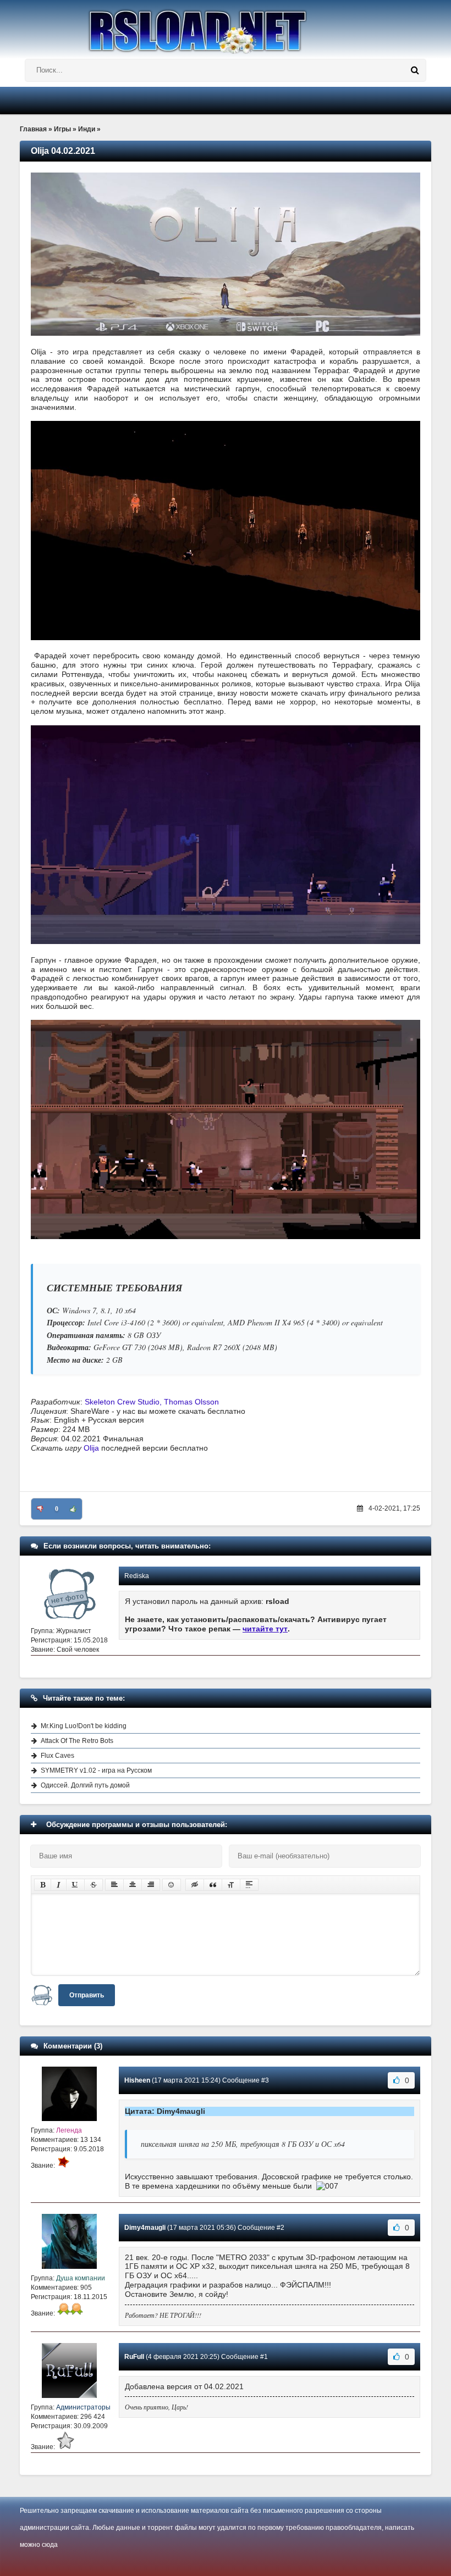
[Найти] (415, 70)
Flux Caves (57, 1756)
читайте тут (265, 1629)
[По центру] (133, 1885)
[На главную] (226, 27)
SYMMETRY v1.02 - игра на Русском (96, 1770)
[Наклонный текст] (59, 1885)
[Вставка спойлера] (249, 1885)
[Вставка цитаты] (213, 1885)
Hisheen (137, 2080)
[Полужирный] (43, 1885)
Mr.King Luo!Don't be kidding (84, 1726)
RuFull (134, 2357)
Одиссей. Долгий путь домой (85, 1785)
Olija (91, 1448)
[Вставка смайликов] (172, 1885)
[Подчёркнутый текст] (75, 1885)
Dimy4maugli (145, 2228)
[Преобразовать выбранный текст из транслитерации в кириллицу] (231, 1885)
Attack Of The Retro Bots (77, 1741)
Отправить (87, 1995)
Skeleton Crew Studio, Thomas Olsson (152, 1402)
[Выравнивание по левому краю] (114, 1885)
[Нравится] (73, 1509)
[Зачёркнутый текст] (94, 1885)
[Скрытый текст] (195, 1885)
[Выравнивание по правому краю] (151, 1885)
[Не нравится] (40, 1509)
